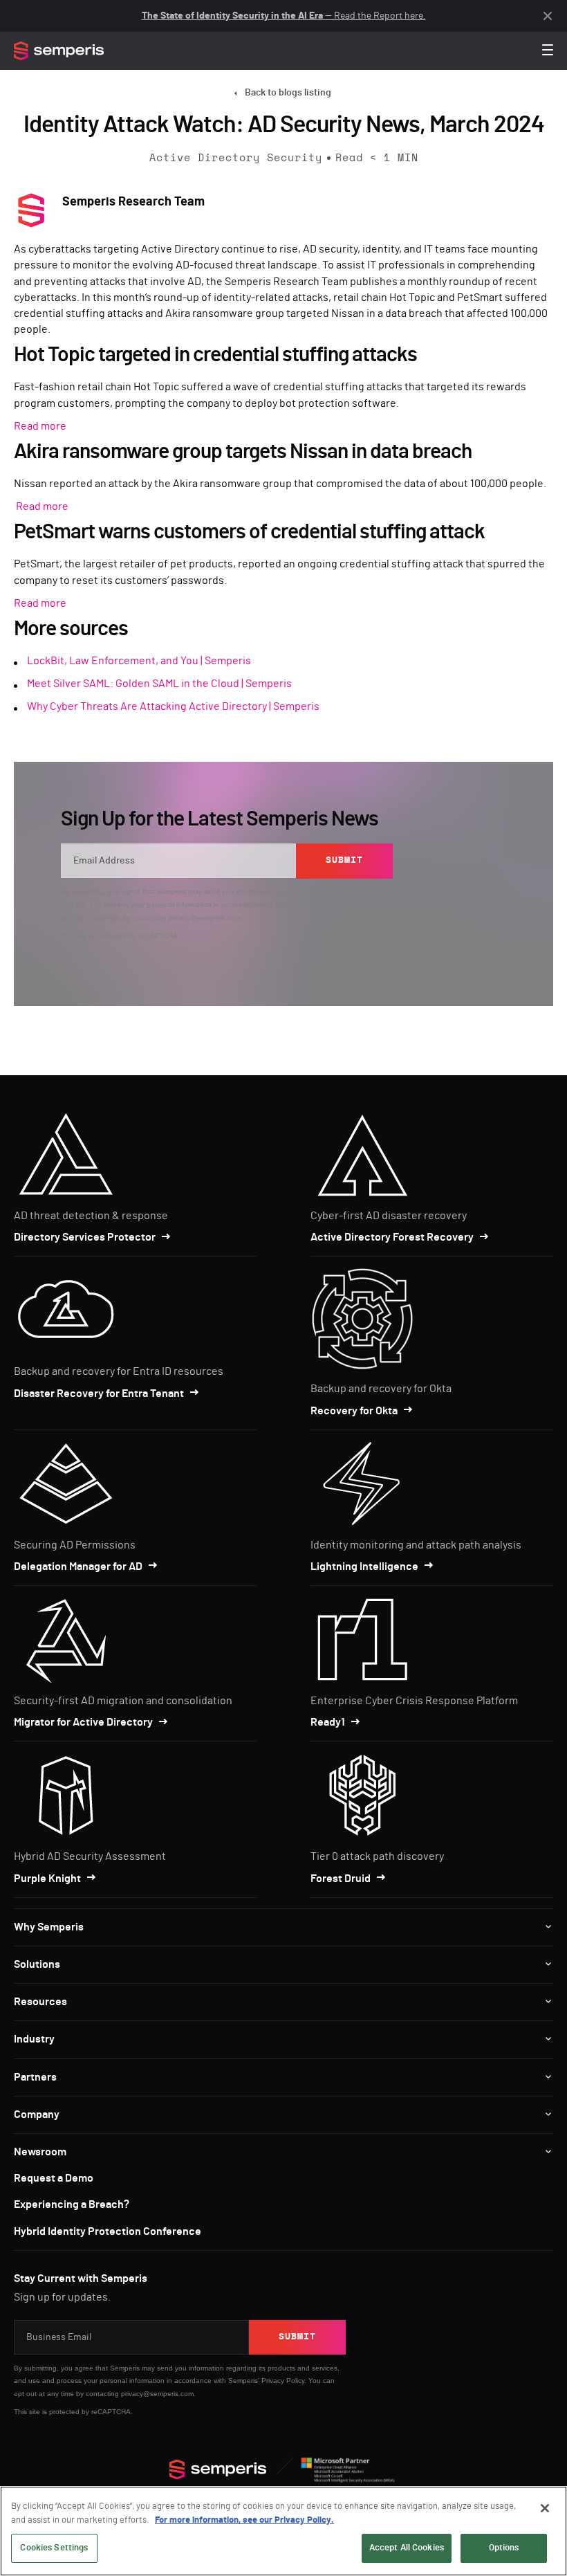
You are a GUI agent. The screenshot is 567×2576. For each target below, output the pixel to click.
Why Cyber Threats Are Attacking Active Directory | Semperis (173, 706)
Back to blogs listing (288, 93)
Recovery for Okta (354, 1411)
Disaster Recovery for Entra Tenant (99, 1394)
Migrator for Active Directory (83, 1722)
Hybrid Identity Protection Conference (108, 2231)
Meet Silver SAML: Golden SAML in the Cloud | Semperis (159, 684)
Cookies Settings (54, 2548)
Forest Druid (341, 1879)
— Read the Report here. (284, 16)
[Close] (545, 2508)
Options (504, 2548)
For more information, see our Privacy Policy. (244, 2520)
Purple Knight (47, 1879)
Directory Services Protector (85, 1237)
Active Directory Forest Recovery (392, 1237)
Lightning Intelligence (364, 1566)
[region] (283, 2531)
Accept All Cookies (407, 2548)
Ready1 (328, 1722)
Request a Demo (54, 2178)
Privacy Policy (330, 905)
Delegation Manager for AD (78, 1566)
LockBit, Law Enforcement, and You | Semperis (139, 661)
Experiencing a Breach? (72, 2204)
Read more (40, 426)
